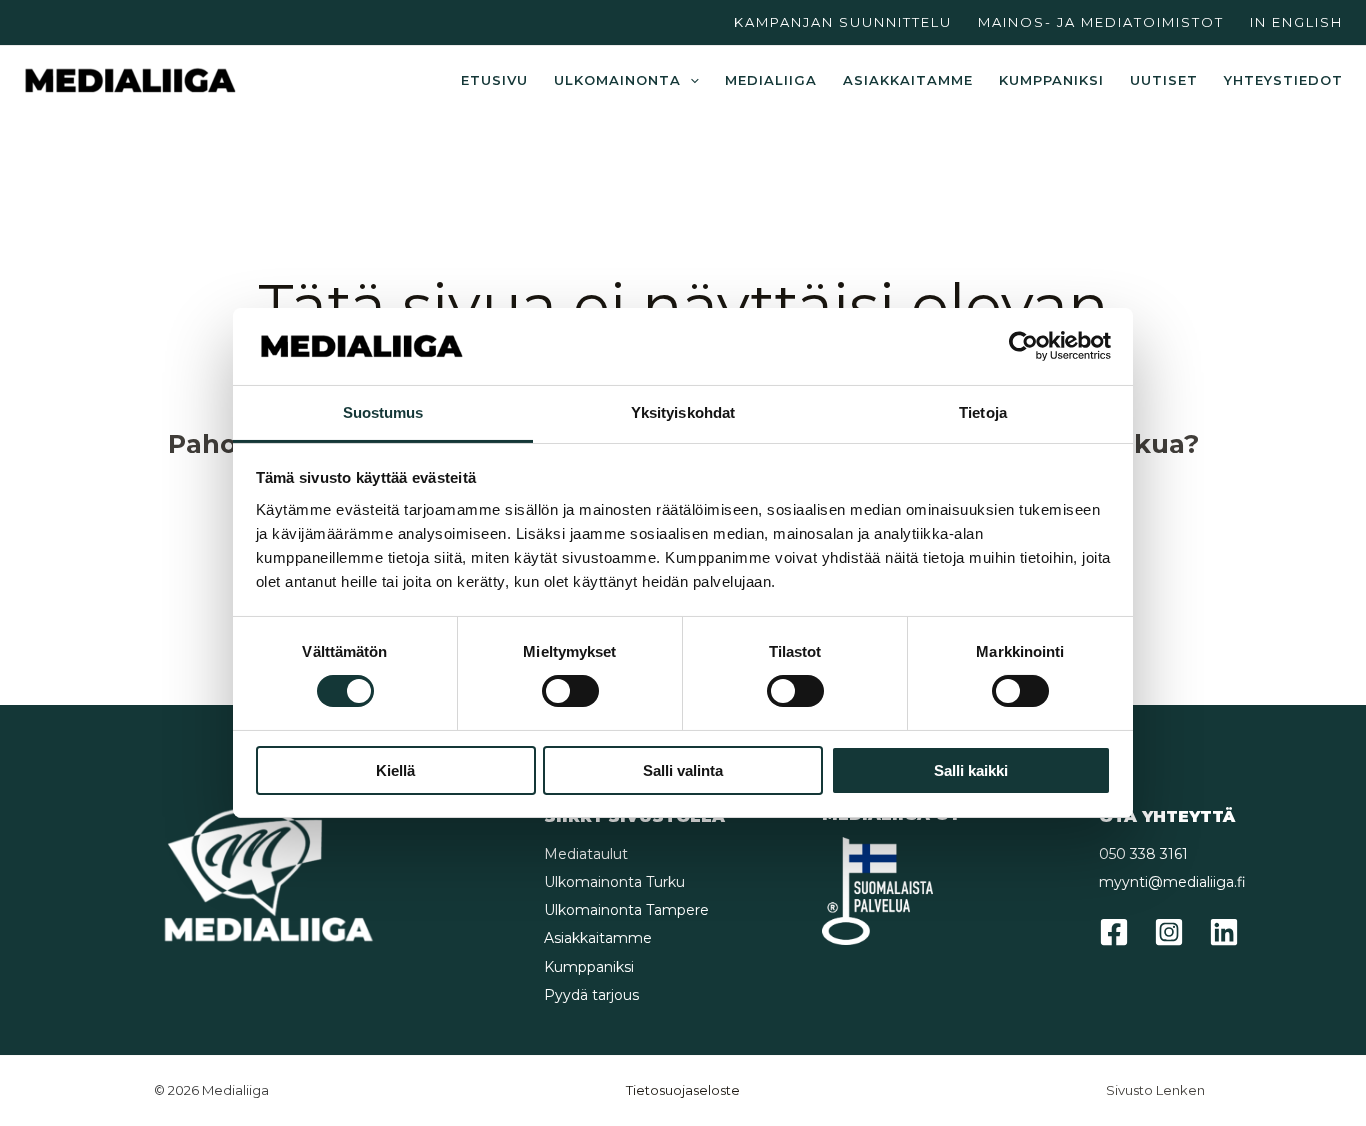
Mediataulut (586, 854)
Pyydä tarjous (591, 995)
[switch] (570, 691)
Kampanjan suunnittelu (843, 22)
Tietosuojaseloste (683, 1090)
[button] (690, 80)
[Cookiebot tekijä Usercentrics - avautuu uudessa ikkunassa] (1023, 346)
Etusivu (494, 80)
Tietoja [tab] (983, 412)
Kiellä (395, 770)
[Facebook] (1114, 932)
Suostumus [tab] (383, 412)
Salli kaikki (971, 770)
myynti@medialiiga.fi (1172, 882)
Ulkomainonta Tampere (626, 910)
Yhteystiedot (1283, 80)
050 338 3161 (1143, 854)
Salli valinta (683, 770)
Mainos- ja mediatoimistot (1101, 22)
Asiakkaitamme (908, 80)
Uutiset (1164, 80)
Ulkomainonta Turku (614, 882)
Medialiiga (771, 80)
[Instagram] (1169, 932)
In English (1296, 22)
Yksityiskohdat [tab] (683, 412)
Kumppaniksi (1051, 80)
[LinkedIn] (1224, 932)
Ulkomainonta (617, 80)
